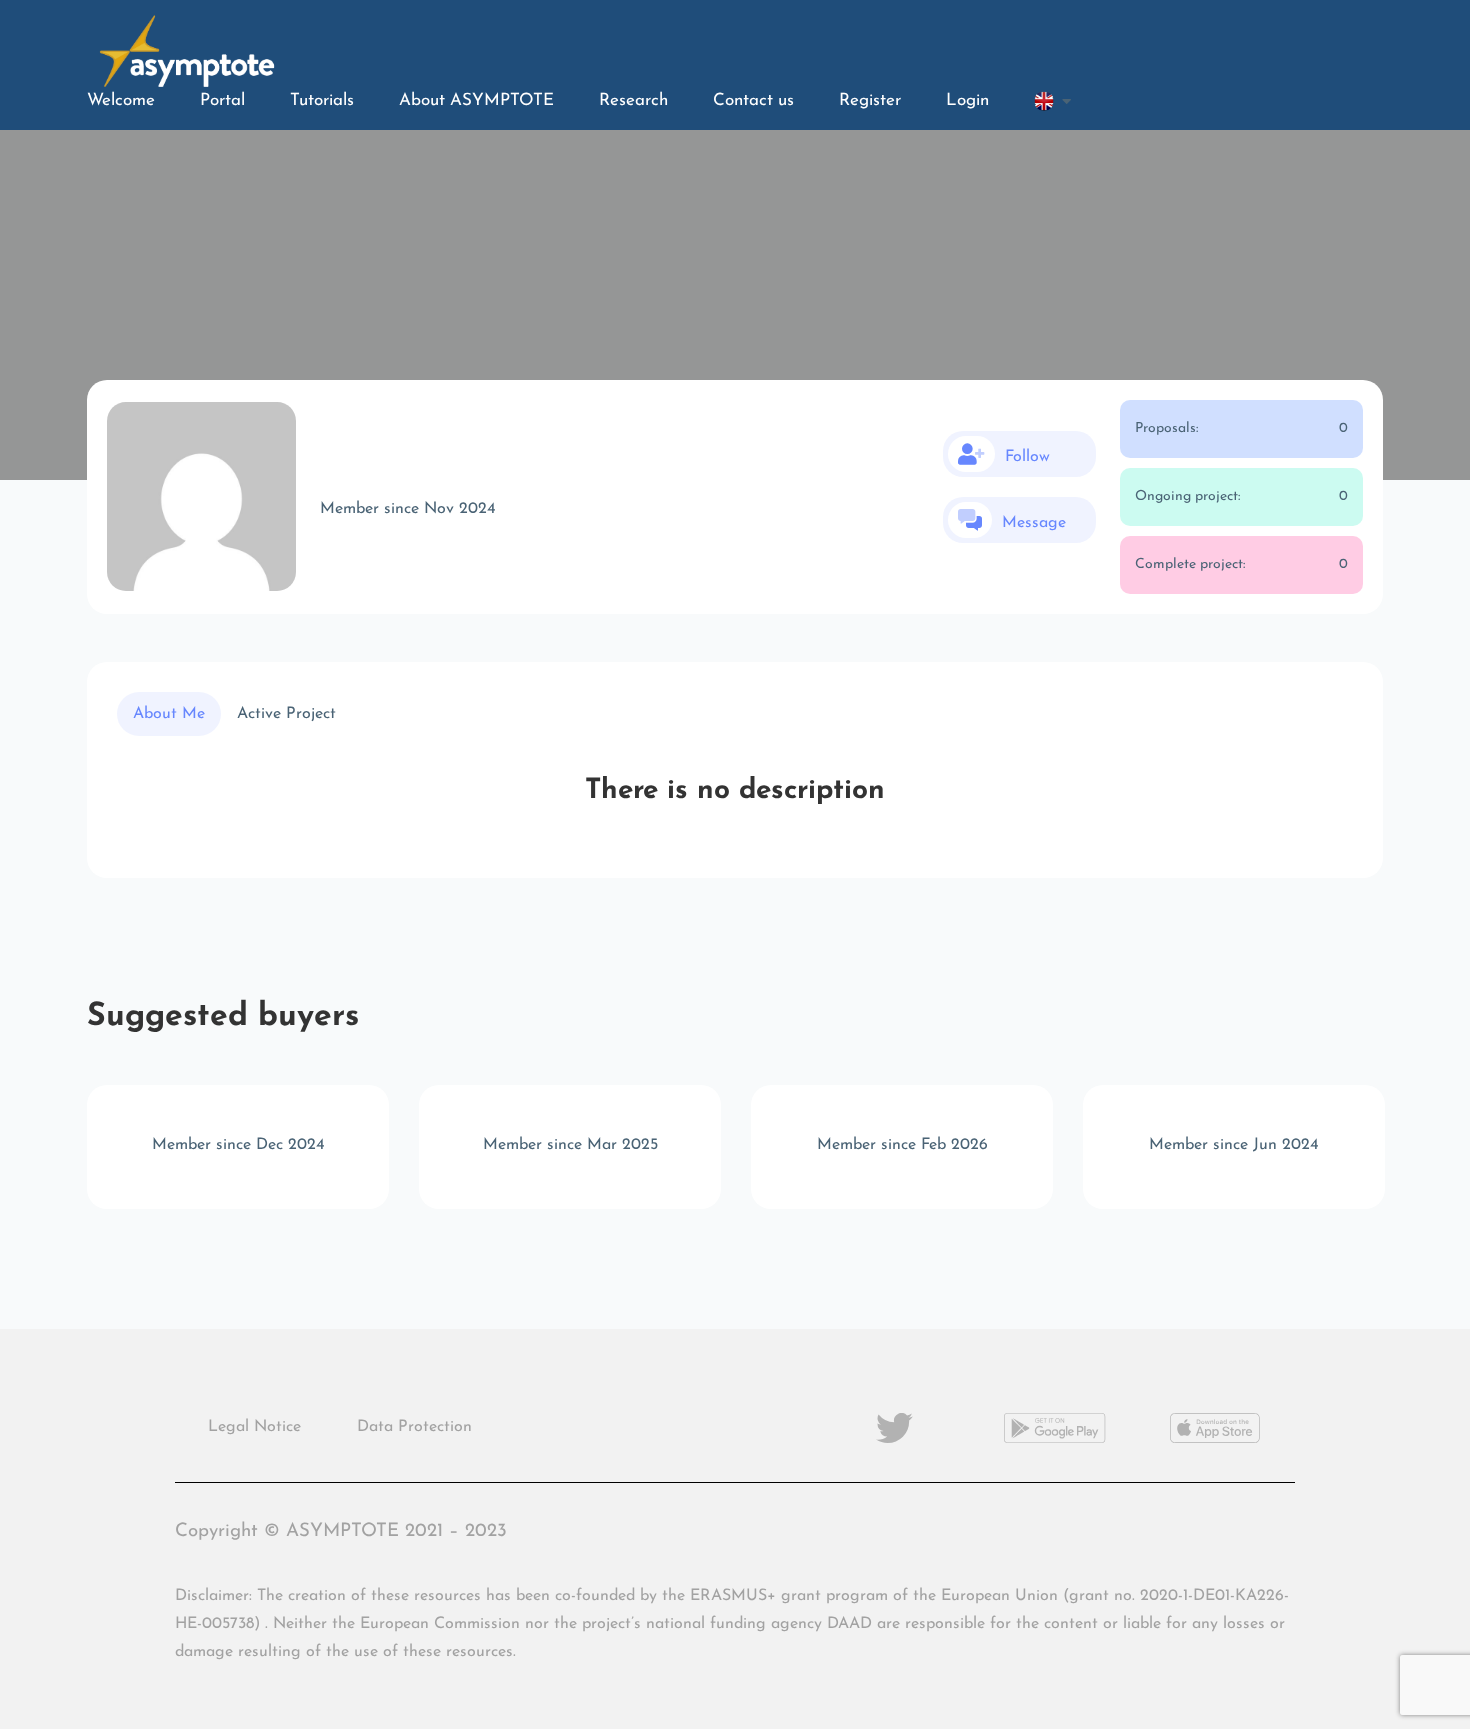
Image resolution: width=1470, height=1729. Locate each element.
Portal (222, 100)
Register (870, 100)
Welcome (121, 100)
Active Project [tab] (286, 714)
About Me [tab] (169, 714)
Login (967, 100)
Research (633, 100)
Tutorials (322, 100)
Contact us (753, 100)
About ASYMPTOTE (476, 100)
